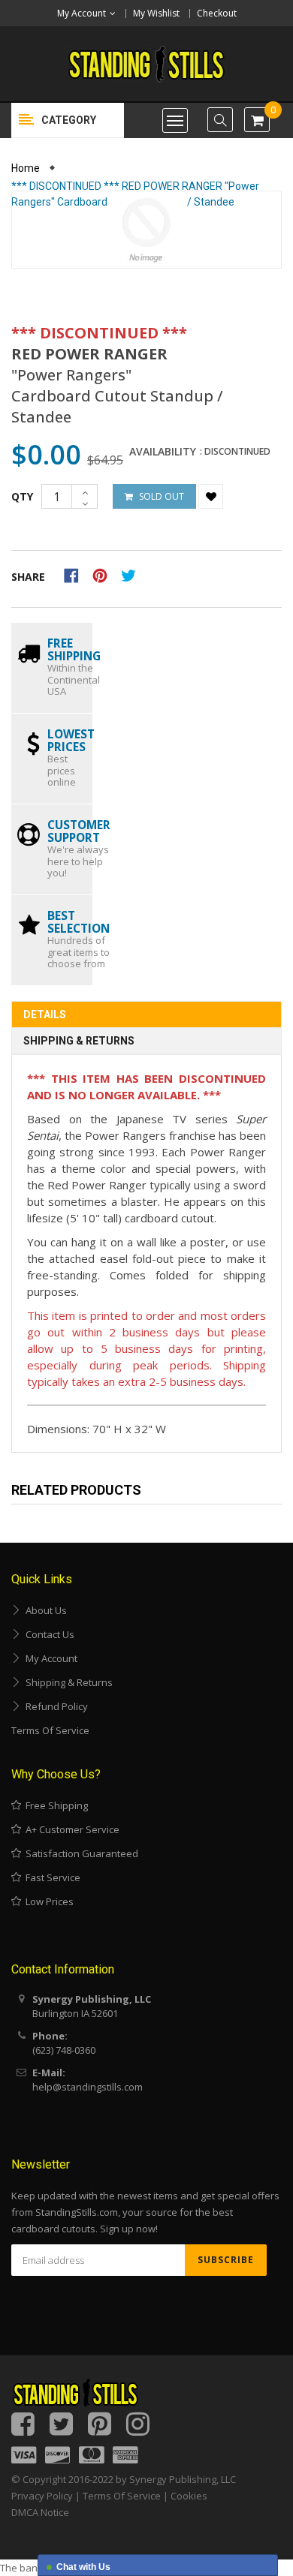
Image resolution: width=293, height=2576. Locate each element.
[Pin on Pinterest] (105, 574)
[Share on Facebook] (76, 574)
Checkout (217, 13)
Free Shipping (54, 1805)
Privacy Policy (42, 2496)
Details (45, 1014)
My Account (49, 1658)
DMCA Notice (40, 2512)
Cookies (189, 2496)
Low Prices (47, 1901)
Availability (163, 452)
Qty (22, 496)
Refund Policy (54, 1706)
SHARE (28, 577)
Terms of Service (50, 1730)
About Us (44, 1610)
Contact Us (48, 1634)
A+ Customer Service (70, 1829)
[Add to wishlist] (211, 496)
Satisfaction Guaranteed (80, 1853)
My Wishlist (156, 13)
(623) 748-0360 (64, 2050)
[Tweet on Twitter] (132, 574)
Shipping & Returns (79, 1041)
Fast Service (51, 1877)
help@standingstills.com (88, 2087)
